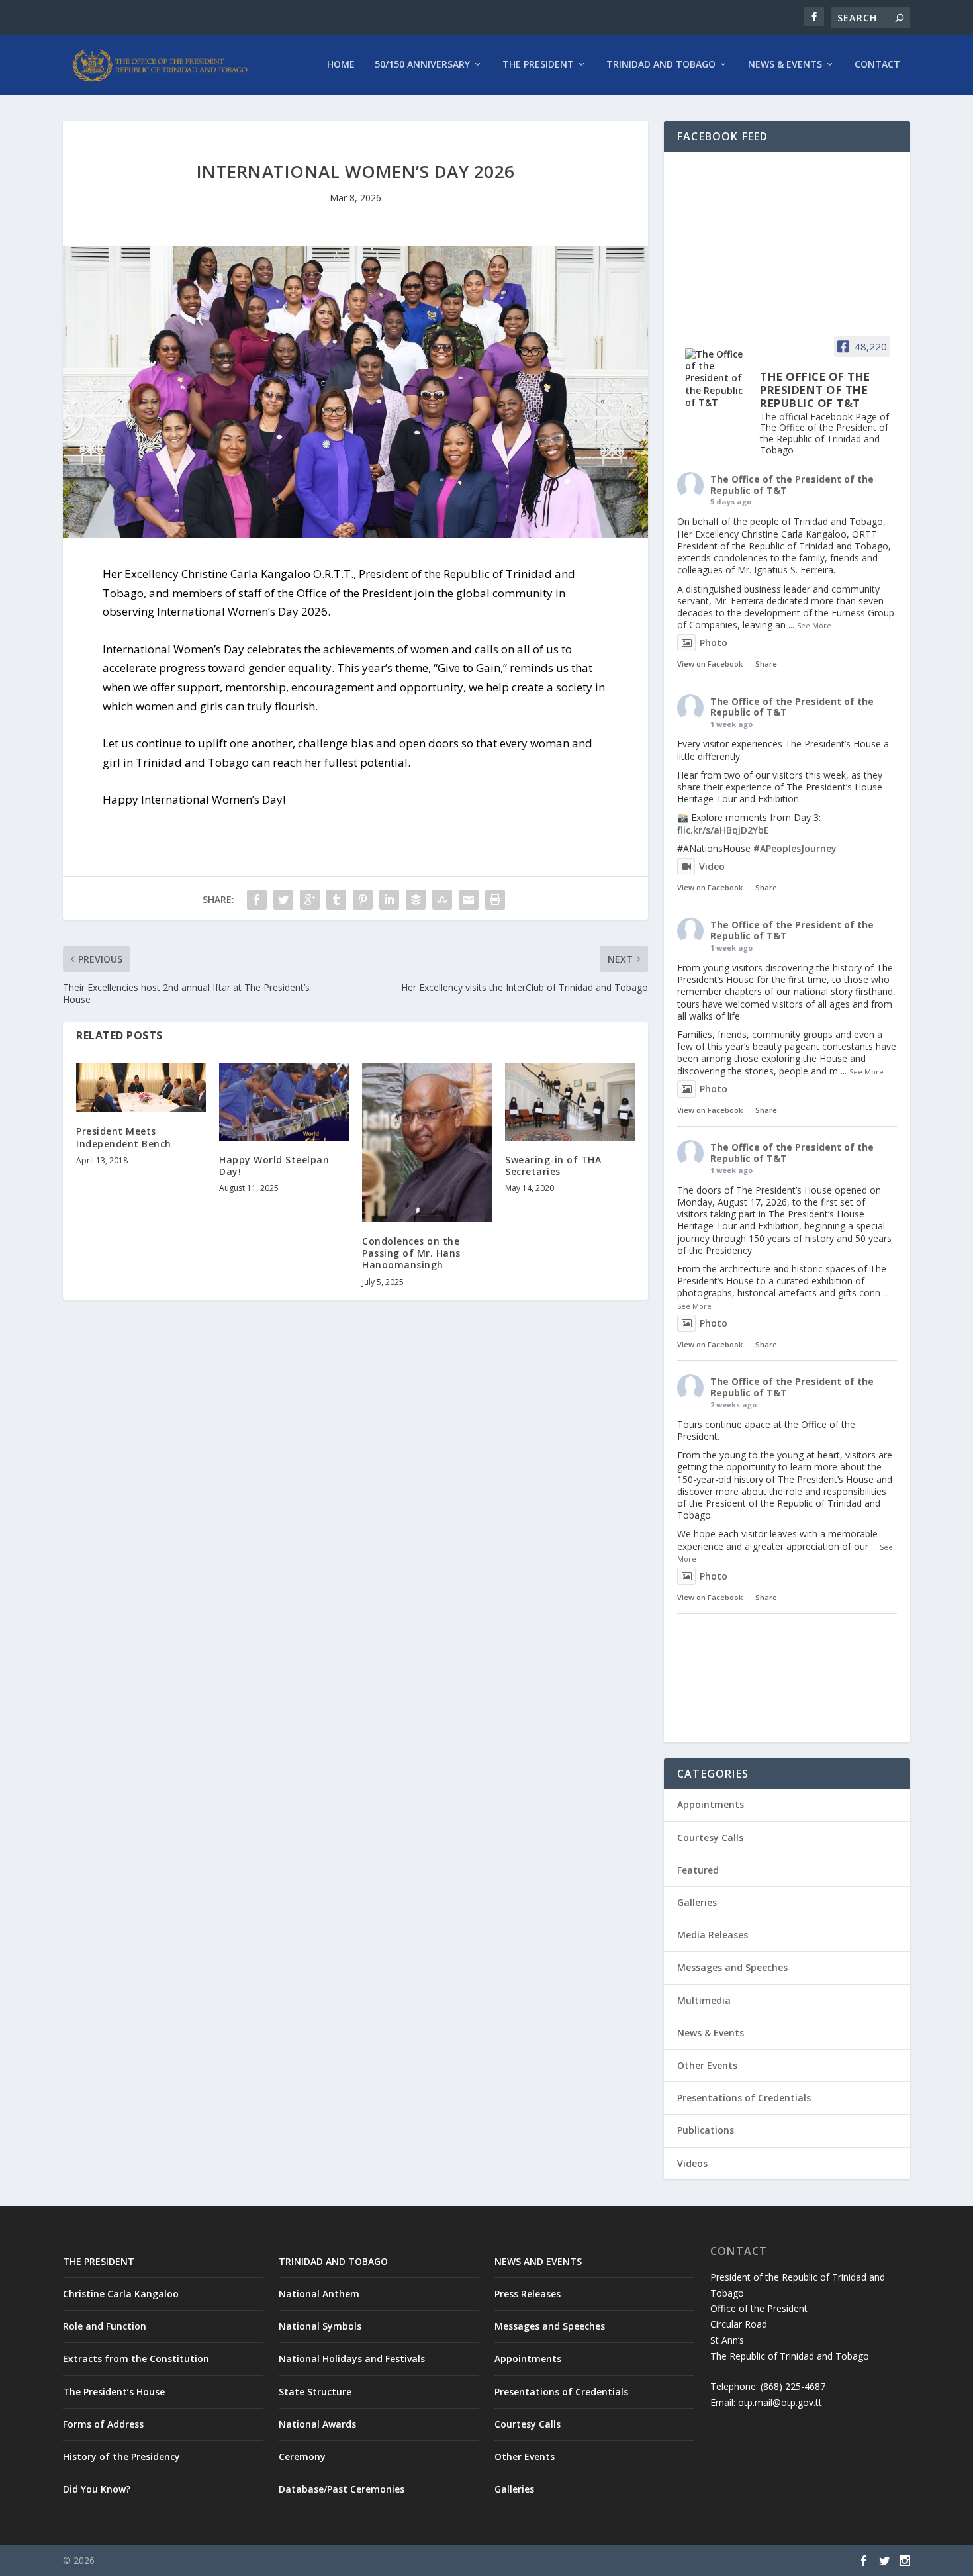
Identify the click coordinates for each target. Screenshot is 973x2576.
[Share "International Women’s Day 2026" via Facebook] (257, 900)
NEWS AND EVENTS (538, 2261)
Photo (714, 643)
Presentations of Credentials (744, 2098)
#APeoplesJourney (795, 848)
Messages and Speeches (732, 1967)
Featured (698, 1870)
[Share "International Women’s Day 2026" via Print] (495, 900)
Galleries (697, 1902)
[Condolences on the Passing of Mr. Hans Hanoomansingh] (427, 1142)
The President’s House (114, 2392)
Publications (706, 2130)
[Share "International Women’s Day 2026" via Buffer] (416, 900)
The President (538, 65)
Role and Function (105, 2326)
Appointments (711, 1804)
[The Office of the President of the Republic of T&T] (717, 378)
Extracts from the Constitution (136, 2359)
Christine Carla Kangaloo (121, 2294)
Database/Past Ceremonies (342, 2489)
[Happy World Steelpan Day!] (284, 1102)
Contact (877, 65)
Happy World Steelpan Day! (274, 1166)
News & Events (785, 65)
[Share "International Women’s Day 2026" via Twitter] (283, 900)
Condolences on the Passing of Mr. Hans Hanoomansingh (411, 1253)
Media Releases (713, 1935)
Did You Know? (97, 2489)
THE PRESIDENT (99, 2261)
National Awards (317, 2424)
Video (712, 866)
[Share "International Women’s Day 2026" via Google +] (310, 900)
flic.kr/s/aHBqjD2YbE (723, 830)
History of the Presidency (121, 2457)
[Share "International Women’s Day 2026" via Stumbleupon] (442, 900)
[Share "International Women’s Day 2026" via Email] (469, 900)
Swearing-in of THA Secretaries (553, 1166)
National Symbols (320, 2326)
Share (766, 664)
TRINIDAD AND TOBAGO (333, 2261)
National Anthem (319, 2294)
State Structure (315, 2392)
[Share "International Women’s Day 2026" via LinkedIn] (389, 900)
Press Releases (528, 2294)
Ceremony (302, 2457)
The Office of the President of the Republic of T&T (792, 485)
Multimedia (704, 2000)
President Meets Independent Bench (124, 1137)
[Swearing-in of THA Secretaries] (570, 1102)
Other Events (707, 2065)
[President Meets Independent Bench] (141, 1087)
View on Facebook (710, 664)
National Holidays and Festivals (352, 2359)
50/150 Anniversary (422, 65)
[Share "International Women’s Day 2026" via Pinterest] (363, 900)
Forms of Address (103, 2424)
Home (341, 65)
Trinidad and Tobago (661, 65)
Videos (692, 2163)
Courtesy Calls (710, 1837)
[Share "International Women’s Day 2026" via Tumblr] (336, 900)
